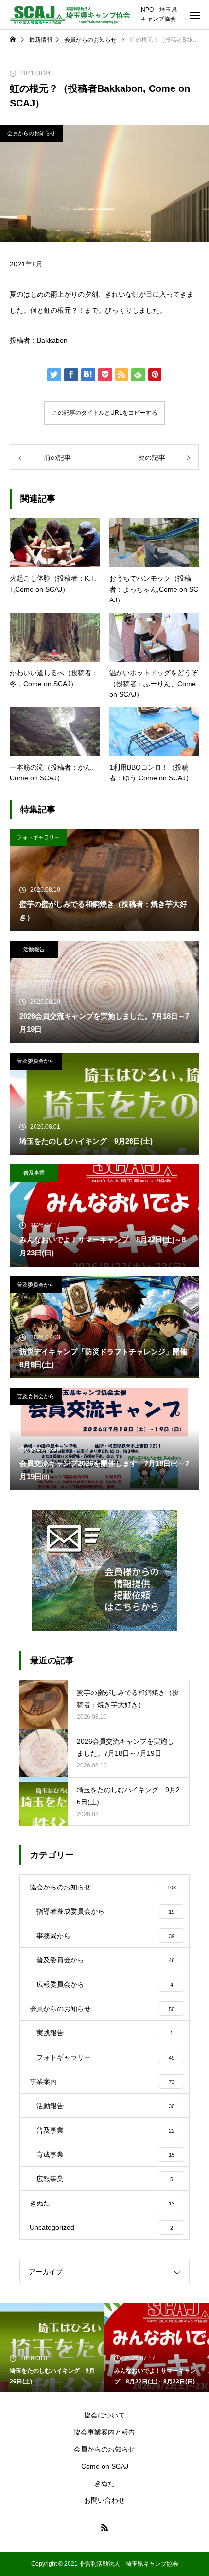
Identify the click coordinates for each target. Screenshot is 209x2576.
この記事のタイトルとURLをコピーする (105, 413)
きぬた (104, 2483)
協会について (104, 2415)
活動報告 (34, 949)
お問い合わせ (104, 2500)
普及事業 (34, 1173)
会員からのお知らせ (31, 133)
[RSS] (104, 2527)
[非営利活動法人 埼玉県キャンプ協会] (70, 15)
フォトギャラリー (38, 837)
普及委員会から (36, 1061)
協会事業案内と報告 (104, 2432)
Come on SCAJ (105, 2466)
